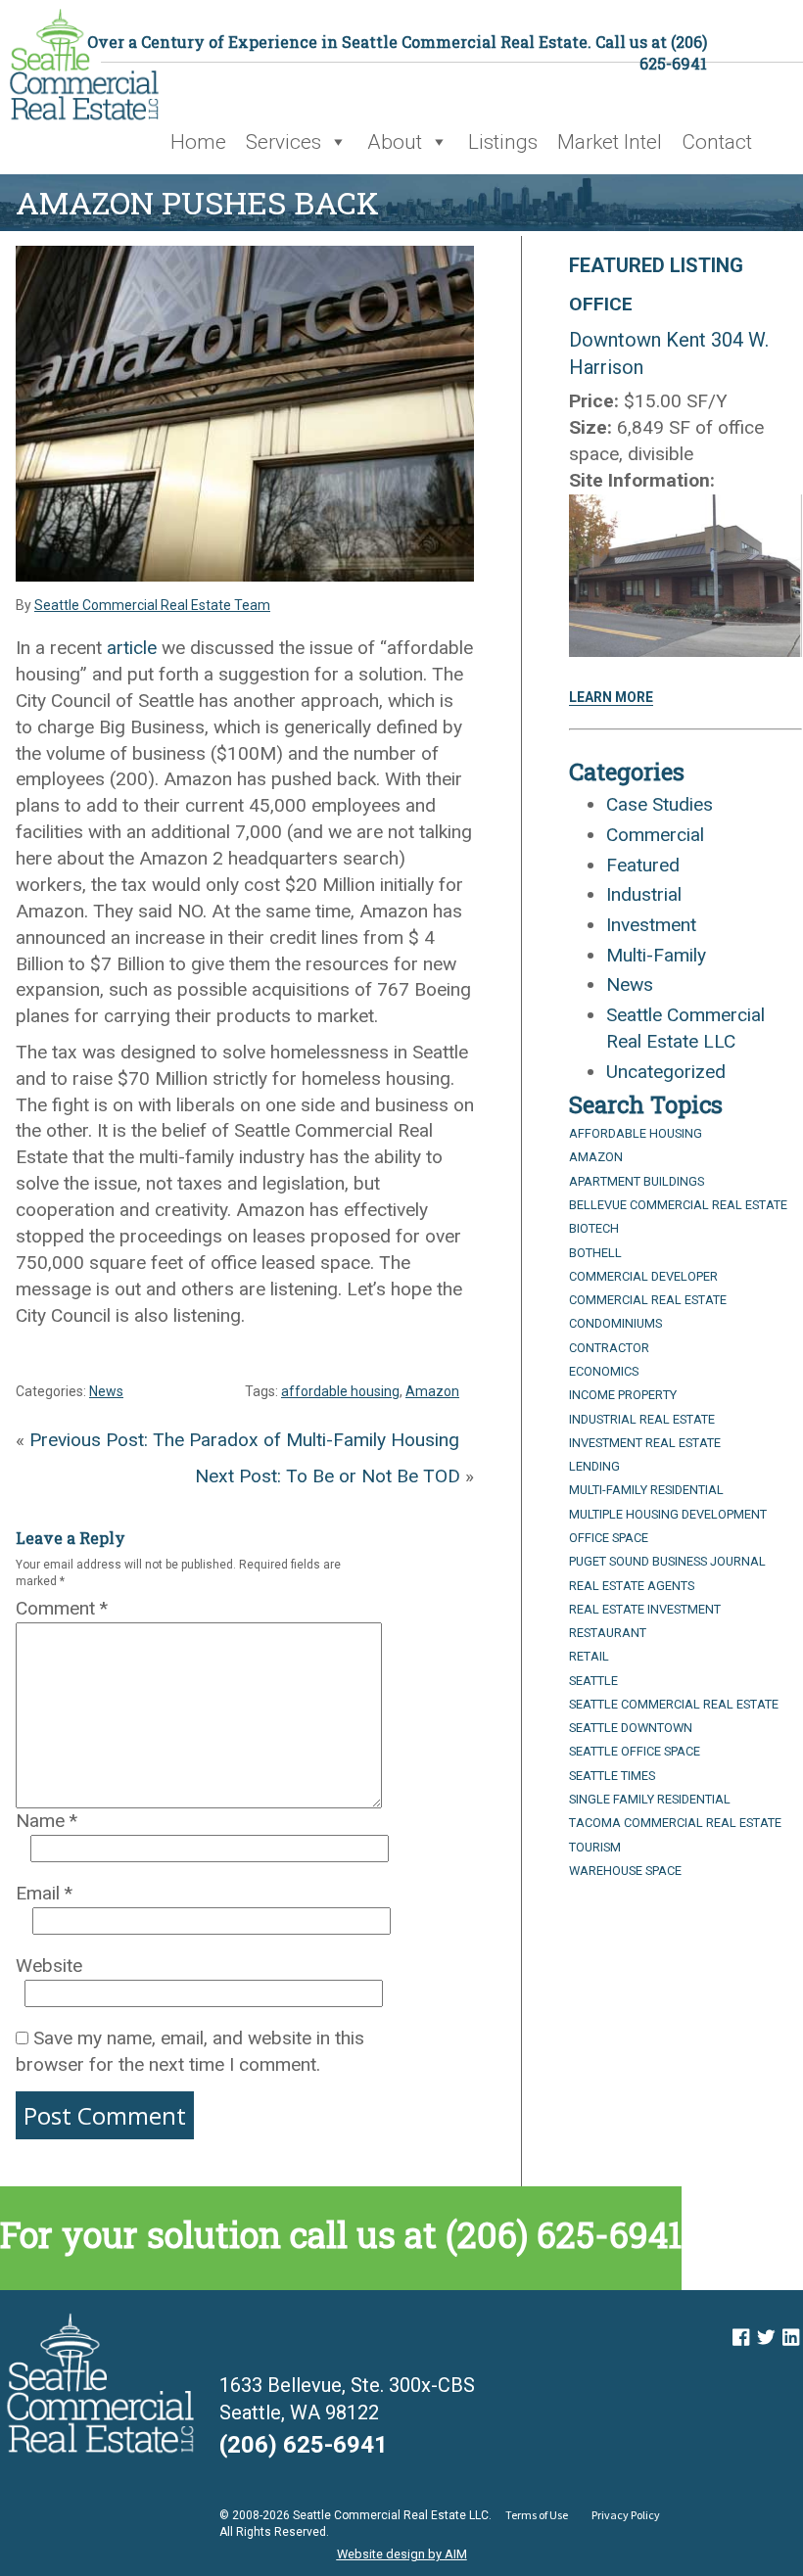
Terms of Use (537, 2515)
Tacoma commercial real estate (675, 1823)
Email (44, 1893)
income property (623, 1395)
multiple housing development (668, 1514)
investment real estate (645, 1443)
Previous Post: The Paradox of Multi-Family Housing (244, 1440)
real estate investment (645, 1609)
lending (594, 1466)
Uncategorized (666, 1072)
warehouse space (625, 1871)
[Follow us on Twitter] (766, 2338)
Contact (717, 142)
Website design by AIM (402, 2554)
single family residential (650, 1799)
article (132, 648)
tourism (595, 1847)
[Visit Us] (741, 2338)
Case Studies (660, 804)
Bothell (595, 1253)
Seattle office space (635, 1751)
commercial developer (643, 1276)
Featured (643, 865)
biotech (594, 1228)
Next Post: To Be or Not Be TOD (328, 1476)
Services (283, 142)
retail (589, 1656)
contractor (609, 1348)
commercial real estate (648, 1300)
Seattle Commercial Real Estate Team (152, 605)
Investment (651, 925)
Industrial (644, 894)
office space (609, 1538)
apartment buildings (637, 1181)
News (106, 1391)
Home (198, 142)
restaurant (608, 1633)
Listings (503, 142)
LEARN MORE (611, 697)
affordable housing (340, 1391)
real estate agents (632, 1586)
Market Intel (610, 142)
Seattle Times (612, 1776)
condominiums (615, 1323)
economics (604, 1371)
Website (49, 1966)
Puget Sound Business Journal (667, 1561)
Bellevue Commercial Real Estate (678, 1205)
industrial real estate (642, 1419)
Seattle (593, 1681)
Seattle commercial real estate (674, 1704)
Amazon (432, 1391)
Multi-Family (656, 955)
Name (47, 1821)
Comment (62, 1608)
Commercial (655, 835)
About (395, 142)
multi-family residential (646, 1490)
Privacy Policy (626, 2515)
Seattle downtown (631, 1728)
